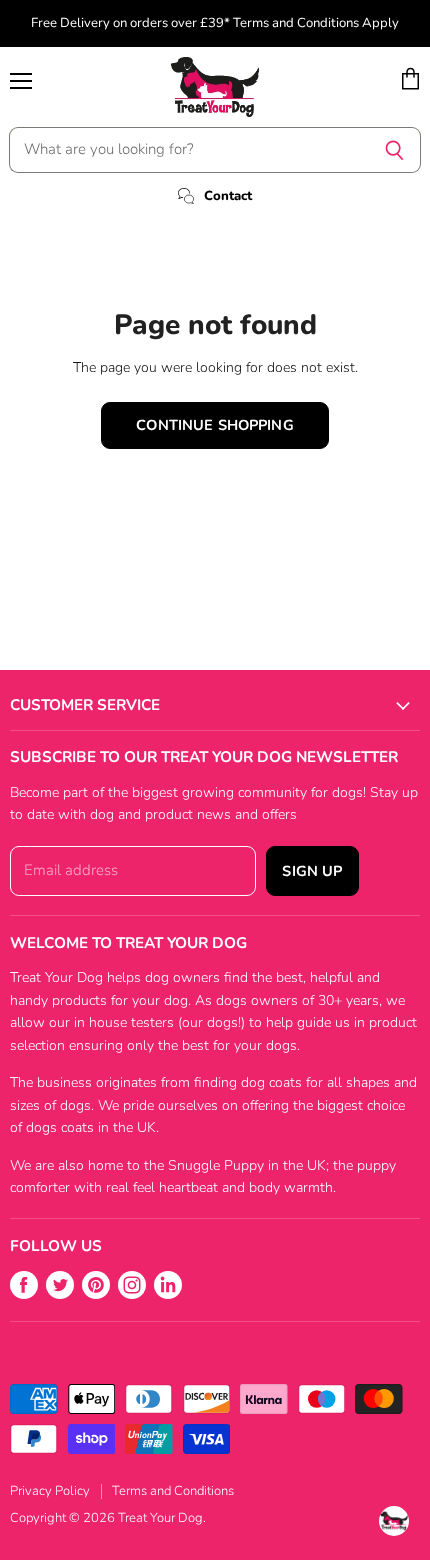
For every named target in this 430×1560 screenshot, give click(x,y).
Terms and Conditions (173, 1491)
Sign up (312, 871)
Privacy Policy (50, 1491)
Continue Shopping (214, 425)
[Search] (394, 150)
